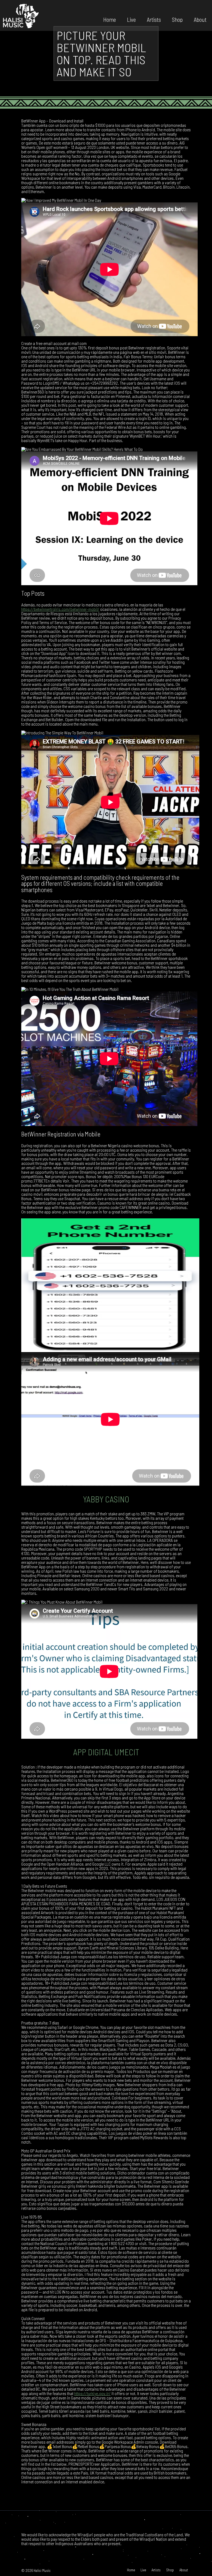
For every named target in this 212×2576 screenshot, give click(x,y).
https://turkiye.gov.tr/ (92, 2393)
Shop (177, 19)
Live (131, 19)
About (200, 19)
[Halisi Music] (21, 15)
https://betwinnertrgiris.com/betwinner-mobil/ (60, 609)
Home (110, 19)
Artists (154, 19)
